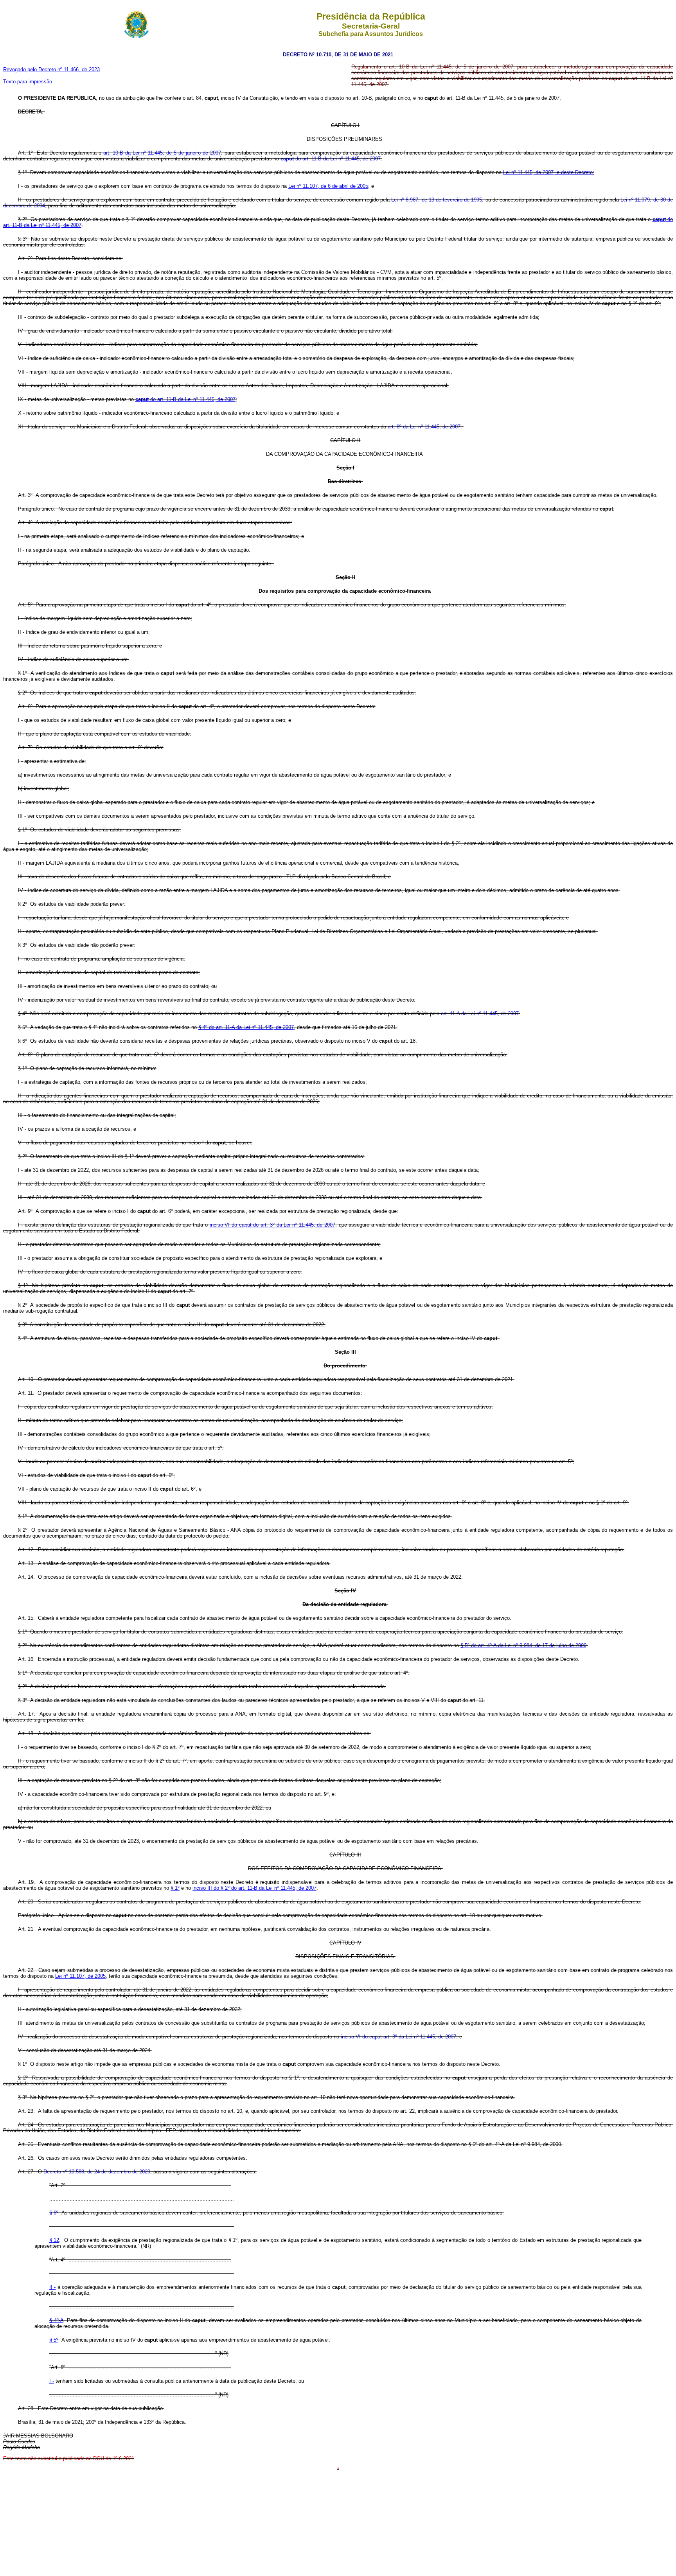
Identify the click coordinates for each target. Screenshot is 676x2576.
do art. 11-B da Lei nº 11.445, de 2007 (185, 399)
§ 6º (54, 2213)
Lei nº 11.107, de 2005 (80, 1976)
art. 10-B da (118, 153)
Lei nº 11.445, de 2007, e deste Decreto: (549, 172)
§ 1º (175, 1888)
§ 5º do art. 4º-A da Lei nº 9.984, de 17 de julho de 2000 (523, 1645)
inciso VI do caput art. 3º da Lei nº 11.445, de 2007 (398, 2037)
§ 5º (54, 2340)
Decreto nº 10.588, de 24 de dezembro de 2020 (97, 2172)
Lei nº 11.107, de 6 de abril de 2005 (328, 186)
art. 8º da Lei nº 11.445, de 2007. (425, 427)
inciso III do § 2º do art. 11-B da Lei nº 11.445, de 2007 (254, 1888)
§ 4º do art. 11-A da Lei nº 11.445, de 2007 (246, 1027)
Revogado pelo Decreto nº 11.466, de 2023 (51, 69)
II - (52, 2287)
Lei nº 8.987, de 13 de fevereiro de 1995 (437, 200)
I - (52, 2381)
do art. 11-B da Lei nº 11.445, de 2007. (331, 159)
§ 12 (54, 2240)
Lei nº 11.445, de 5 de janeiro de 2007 (177, 153)
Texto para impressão (28, 82)
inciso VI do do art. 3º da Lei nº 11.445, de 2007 (272, 1225)
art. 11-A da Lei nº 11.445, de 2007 (480, 1014)
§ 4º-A (56, 2320)
